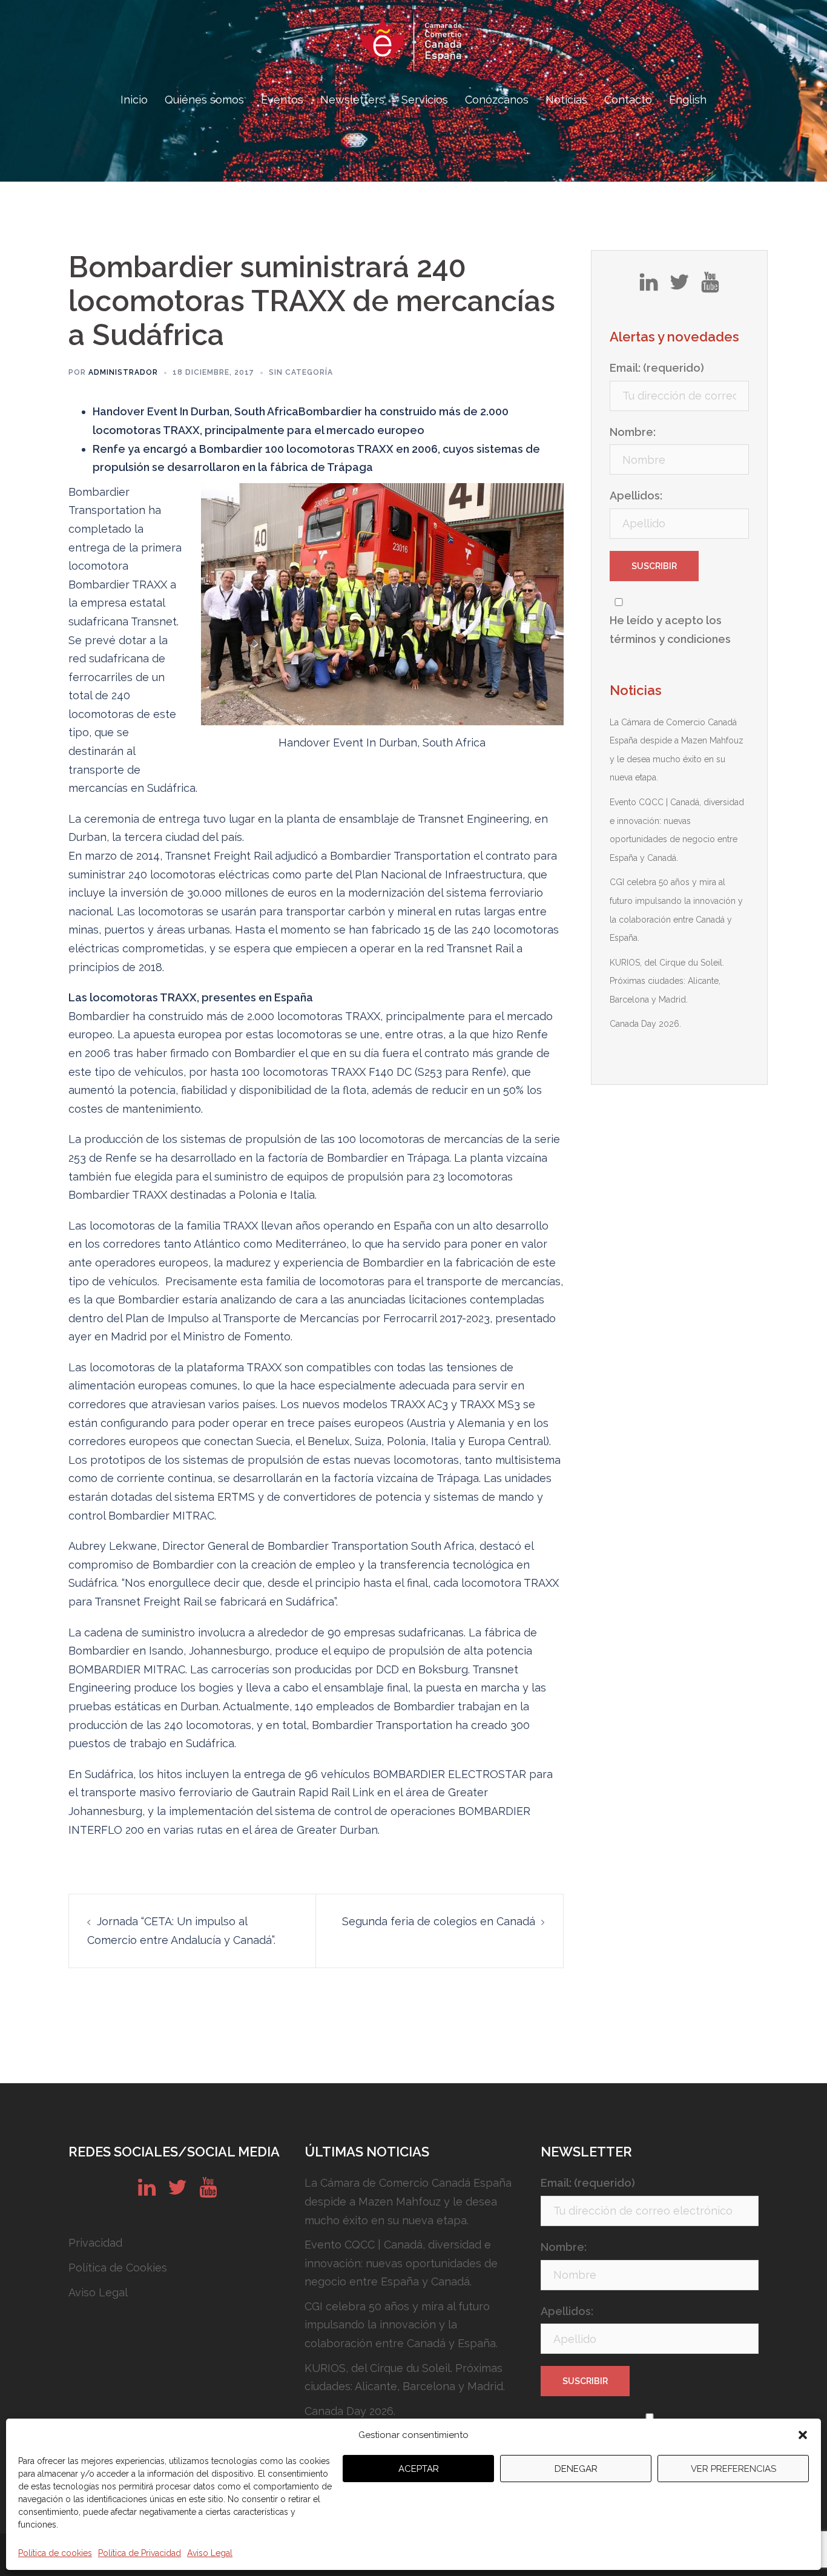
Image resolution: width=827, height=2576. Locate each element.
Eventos (282, 100)
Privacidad (95, 2243)
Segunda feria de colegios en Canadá (439, 1921)
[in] (649, 286)
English (688, 100)
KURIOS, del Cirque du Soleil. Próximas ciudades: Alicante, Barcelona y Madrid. (667, 981)
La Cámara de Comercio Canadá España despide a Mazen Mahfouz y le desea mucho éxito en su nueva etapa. (408, 2201)
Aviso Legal (210, 2553)
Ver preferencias (733, 2469)
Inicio (134, 100)
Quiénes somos (204, 100)
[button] (803, 2435)
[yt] (710, 286)
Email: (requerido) (657, 368)
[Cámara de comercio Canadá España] (413, 46)
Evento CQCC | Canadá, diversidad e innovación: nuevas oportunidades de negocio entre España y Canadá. (401, 2263)
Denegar (576, 2469)
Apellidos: (636, 496)
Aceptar (419, 2469)
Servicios (425, 100)
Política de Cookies (118, 2268)
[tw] (679, 286)
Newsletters (352, 100)
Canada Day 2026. (645, 1024)
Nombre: (633, 432)
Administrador (123, 372)
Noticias (566, 100)
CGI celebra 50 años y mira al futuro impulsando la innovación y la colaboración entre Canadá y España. (401, 2325)
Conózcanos (497, 100)
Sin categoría (301, 372)
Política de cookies (55, 2553)
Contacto (628, 100)
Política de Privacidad (140, 2553)
